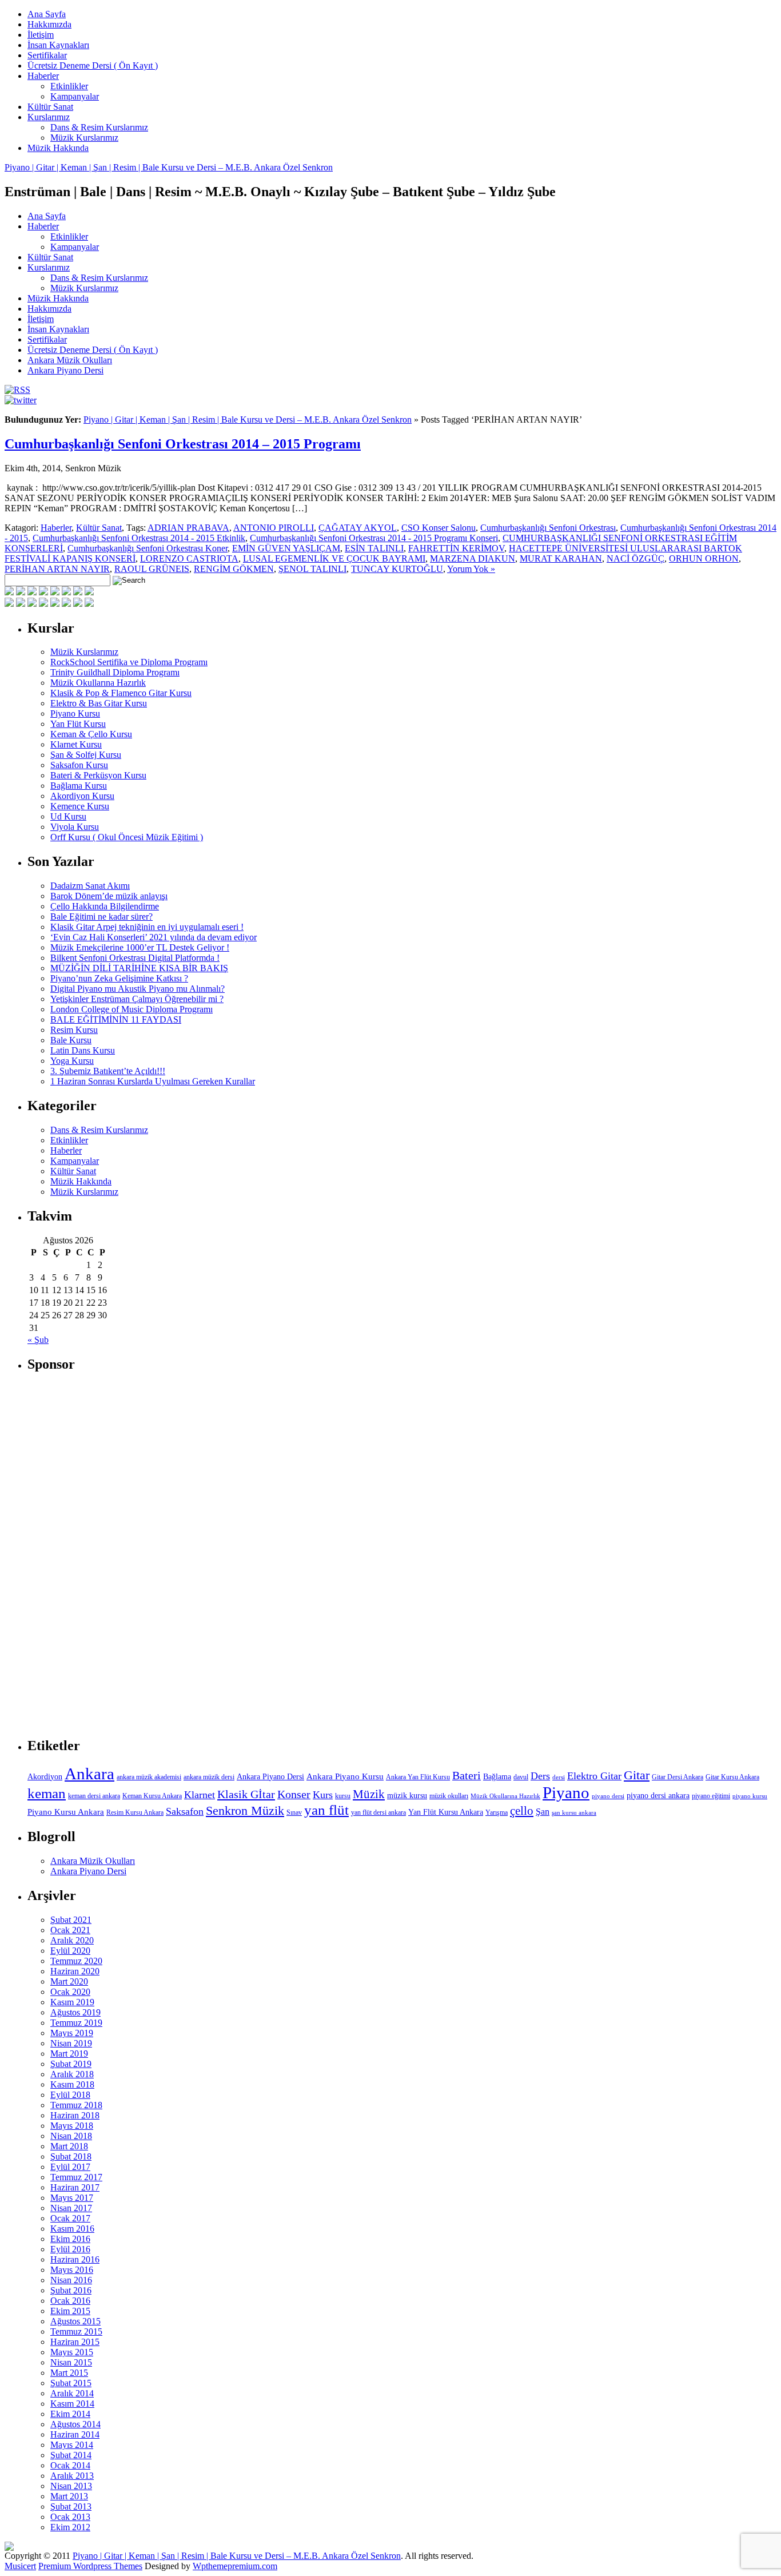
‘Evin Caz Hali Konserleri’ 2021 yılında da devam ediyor (154, 937)
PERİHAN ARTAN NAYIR (57, 569)
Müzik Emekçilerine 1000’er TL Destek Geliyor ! (140, 947)
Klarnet (200, 1795)
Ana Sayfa (47, 14)
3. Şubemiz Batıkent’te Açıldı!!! (108, 1071)
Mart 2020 (69, 1981)
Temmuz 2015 (76, 2331)
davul (521, 1777)
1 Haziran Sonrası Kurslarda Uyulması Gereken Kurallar (153, 1081)
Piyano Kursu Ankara (66, 1812)
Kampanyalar (75, 96)
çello (522, 1811)
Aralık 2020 (72, 1940)
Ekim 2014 (70, 2414)
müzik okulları (449, 1796)
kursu (343, 1796)
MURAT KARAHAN (561, 558)
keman (47, 1793)
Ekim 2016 (70, 2239)
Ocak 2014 (70, 2465)
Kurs (323, 1795)
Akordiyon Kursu (82, 796)
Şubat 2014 (71, 2455)
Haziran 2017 (75, 2187)
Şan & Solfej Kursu (86, 755)
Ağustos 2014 (75, 2424)
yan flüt (326, 1810)
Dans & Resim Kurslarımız (99, 127)
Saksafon (185, 1811)
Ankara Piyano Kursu (345, 1776)
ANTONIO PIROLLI (274, 528)
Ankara (89, 1774)
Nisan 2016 (71, 2280)
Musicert (20, 2566)
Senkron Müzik (245, 1810)
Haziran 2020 (75, 1971)
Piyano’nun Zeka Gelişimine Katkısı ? (119, 978)
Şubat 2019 (71, 2064)
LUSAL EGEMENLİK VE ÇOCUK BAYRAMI (334, 558)
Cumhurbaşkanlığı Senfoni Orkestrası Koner (148, 548)
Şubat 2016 (71, 2290)
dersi (559, 1777)
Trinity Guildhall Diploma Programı (115, 672)
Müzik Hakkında (58, 148)
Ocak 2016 (70, 2301)
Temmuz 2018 (76, 2105)
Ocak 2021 (70, 1930)
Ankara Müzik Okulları (70, 360)
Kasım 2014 (72, 2404)
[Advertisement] (113, 1555)
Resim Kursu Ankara (135, 1812)
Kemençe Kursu (80, 806)
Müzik (369, 1794)
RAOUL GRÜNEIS (152, 569)
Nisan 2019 (71, 2043)
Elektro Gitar (594, 1776)
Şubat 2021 (71, 1920)
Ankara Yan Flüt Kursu (418, 1777)
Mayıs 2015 (72, 2352)
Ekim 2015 (70, 2311)
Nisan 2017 (71, 2208)
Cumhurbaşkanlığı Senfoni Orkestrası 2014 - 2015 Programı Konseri (374, 538)
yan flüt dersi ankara (378, 1812)
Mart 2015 (69, 2373)
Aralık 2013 (72, 2476)
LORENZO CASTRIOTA (189, 558)
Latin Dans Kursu (83, 1050)
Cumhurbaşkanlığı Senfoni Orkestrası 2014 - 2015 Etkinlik (139, 538)
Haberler (43, 76)
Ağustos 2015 (75, 2321)
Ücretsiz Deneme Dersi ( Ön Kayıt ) (93, 65)
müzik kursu (407, 1795)
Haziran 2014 (75, 2434)
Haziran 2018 (75, 2115)
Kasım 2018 (72, 2084)
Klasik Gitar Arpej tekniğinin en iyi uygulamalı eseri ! (147, 927)
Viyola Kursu (75, 827)
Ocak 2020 (70, 1992)
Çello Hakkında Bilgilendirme (105, 906)
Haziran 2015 (75, 2342)
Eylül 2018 (70, 2095)
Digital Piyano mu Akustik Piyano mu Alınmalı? (138, 989)
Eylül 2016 (70, 2249)
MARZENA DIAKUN (473, 558)
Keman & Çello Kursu (91, 734)
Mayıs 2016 (72, 2270)
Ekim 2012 (70, 2527)
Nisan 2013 (71, 2486)
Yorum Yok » (471, 569)
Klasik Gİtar (246, 1794)
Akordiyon (45, 1777)
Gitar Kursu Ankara (732, 1777)
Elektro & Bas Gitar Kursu (99, 703)
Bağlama (497, 1777)
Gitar (637, 1775)
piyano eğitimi (711, 1796)
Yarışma (497, 1812)
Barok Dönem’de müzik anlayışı (109, 896)
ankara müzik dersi (209, 1777)
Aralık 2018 (72, 2074)
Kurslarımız (49, 117)
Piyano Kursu (75, 713)
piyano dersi (608, 1796)
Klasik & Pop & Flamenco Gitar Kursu (121, 693)
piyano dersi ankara (658, 1795)
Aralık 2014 (72, 2393)
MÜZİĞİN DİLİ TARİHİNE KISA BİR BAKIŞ (139, 968)
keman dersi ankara (94, 1796)
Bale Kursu (71, 1040)
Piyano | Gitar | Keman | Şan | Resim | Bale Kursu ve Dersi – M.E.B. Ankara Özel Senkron (169, 167)
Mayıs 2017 (72, 2198)
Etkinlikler (69, 86)
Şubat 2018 (71, 2156)
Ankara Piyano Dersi (65, 370)
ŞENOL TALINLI (312, 569)
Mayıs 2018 (72, 2126)
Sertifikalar (47, 55)
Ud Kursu (68, 816)
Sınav (294, 1812)
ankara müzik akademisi (149, 1777)
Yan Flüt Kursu (78, 724)
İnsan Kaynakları (58, 45)
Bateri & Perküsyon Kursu (98, 775)
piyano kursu (750, 1796)
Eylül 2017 (70, 2167)
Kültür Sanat (50, 107)
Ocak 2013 (70, 2517)
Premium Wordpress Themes (90, 2566)
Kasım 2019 (72, 2002)
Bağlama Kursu (79, 786)
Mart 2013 (69, 2496)
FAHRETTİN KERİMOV (456, 548)
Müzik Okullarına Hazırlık (98, 683)
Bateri (467, 1775)
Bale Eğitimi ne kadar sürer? (101, 917)
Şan (543, 1812)
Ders (540, 1776)
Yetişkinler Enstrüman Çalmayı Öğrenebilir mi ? (137, 999)
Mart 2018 (69, 2146)
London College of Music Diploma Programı (132, 1009)
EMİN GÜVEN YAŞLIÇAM (286, 548)
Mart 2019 (69, 2054)
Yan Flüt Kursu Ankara (446, 1812)
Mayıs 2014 (72, 2445)
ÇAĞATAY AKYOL (358, 528)
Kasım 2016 (72, 2229)
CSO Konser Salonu (439, 528)
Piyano (566, 1792)
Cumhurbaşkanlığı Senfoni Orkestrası (548, 528)
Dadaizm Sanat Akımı (90, 886)
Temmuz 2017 (76, 2177)
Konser (294, 1794)
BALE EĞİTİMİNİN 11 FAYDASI (116, 1019)
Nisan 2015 (71, 2362)
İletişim (41, 35)
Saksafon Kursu (79, 765)
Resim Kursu (74, 1030)
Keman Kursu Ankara (152, 1796)
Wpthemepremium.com (235, 2566)
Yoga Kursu (72, 1061)
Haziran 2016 (75, 2259)
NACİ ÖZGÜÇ (635, 558)
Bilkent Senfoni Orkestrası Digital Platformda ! (135, 958)
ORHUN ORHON (704, 558)
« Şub (38, 1340)
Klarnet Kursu (76, 744)
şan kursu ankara (574, 1813)
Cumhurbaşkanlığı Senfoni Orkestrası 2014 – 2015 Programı (183, 444)
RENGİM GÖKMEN (234, 569)
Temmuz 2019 (76, 2023)
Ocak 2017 (70, 2218)
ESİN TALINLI (374, 548)
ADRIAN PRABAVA (188, 528)
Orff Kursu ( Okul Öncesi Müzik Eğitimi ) (127, 837)
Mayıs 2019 (72, 2033)
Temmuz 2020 (76, 1961)
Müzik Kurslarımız (84, 138)
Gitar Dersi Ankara (678, 1777)
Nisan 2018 (71, 2136)
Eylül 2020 (70, 1951)
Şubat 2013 (71, 2507)
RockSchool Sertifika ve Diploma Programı (129, 662)
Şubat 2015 (71, 2383)
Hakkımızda (49, 24)
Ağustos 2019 (75, 2012)
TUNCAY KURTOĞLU (397, 569)
